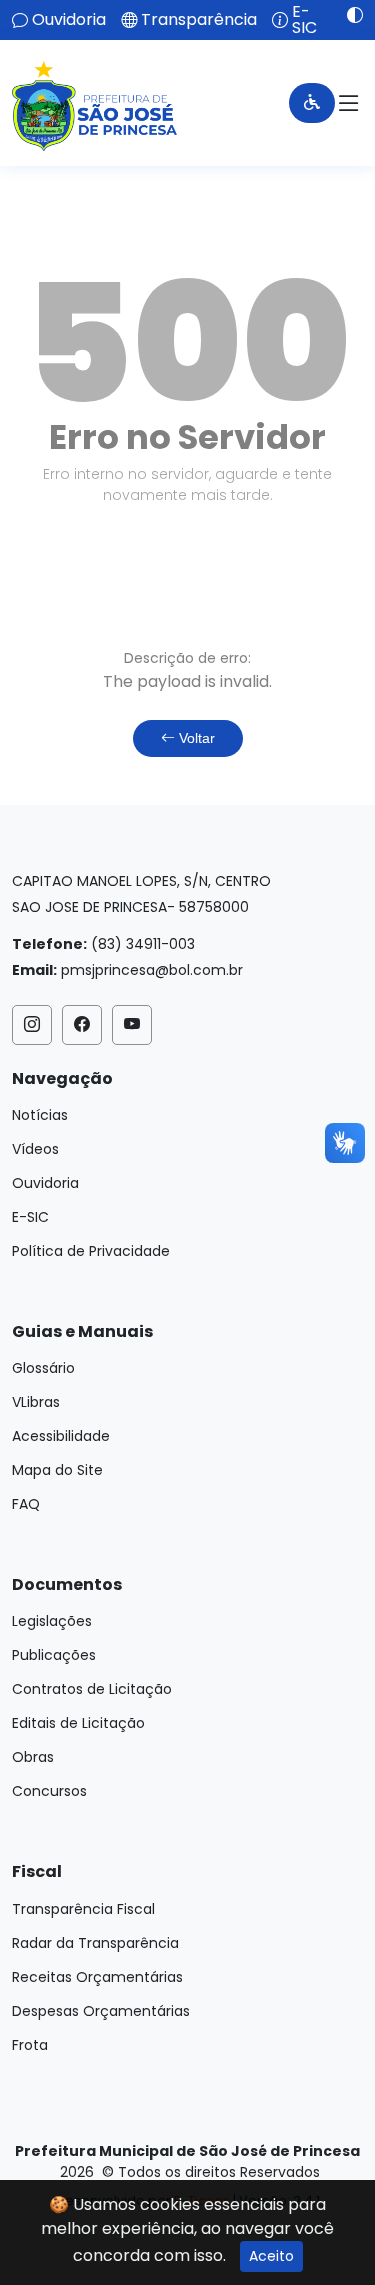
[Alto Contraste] (347, 15)
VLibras (36, 1402)
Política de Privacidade (91, 1251)
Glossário (43, 1368)
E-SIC (304, 20)
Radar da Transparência (95, 1943)
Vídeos (35, 1149)
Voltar (195, 738)
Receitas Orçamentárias (97, 1977)
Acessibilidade (61, 1436)
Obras (33, 1757)
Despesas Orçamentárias (101, 2011)
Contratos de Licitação (92, 1689)
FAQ (26, 1504)
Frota (30, 2045)
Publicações (54, 1655)
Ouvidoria (69, 20)
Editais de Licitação (78, 1723)
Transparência (199, 20)
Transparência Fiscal (83, 1909)
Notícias (40, 1115)
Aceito (271, 2256)
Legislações (52, 1621)
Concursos (49, 1791)
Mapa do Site (57, 1470)
